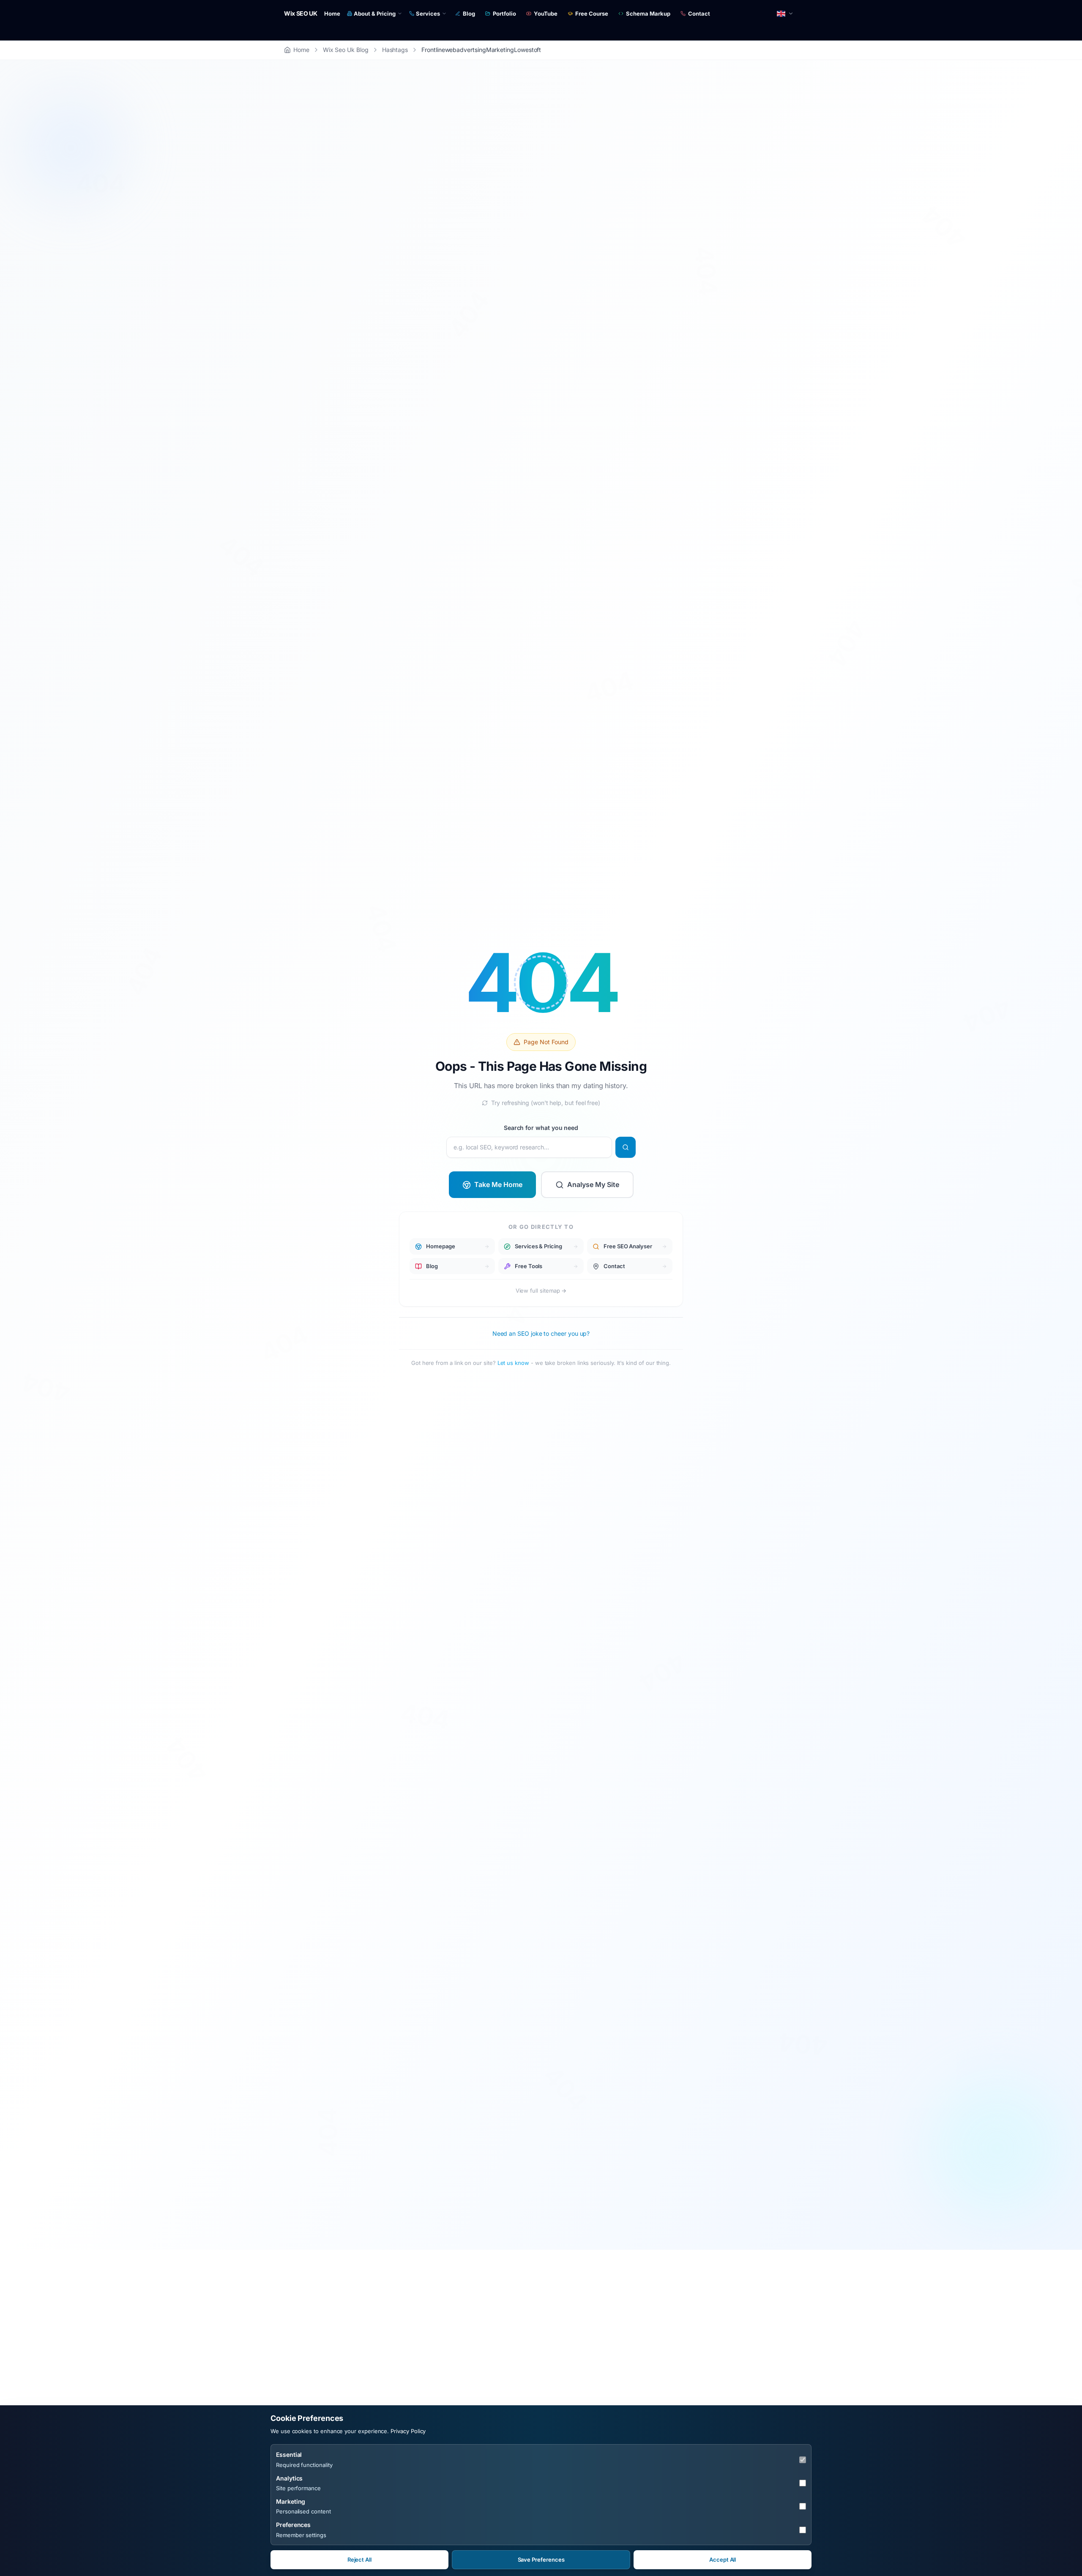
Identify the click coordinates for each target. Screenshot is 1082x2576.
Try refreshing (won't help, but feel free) (546, 1102)
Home (332, 14)
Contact (699, 14)
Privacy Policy (408, 2431)
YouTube (546, 14)
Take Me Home (498, 1184)
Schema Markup (648, 14)
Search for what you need (541, 1128)
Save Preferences (541, 2560)
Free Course (592, 14)
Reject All (359, 2560)
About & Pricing (375, 14)
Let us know (513, 1363)
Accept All (723, 2560)
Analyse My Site (593, 1184)
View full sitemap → (541, 1291)
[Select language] (785, 14)
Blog (469, 14)
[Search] (626, 1147)
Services (428, 14)
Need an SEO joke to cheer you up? (541, 1333)
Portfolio (504, 14)
